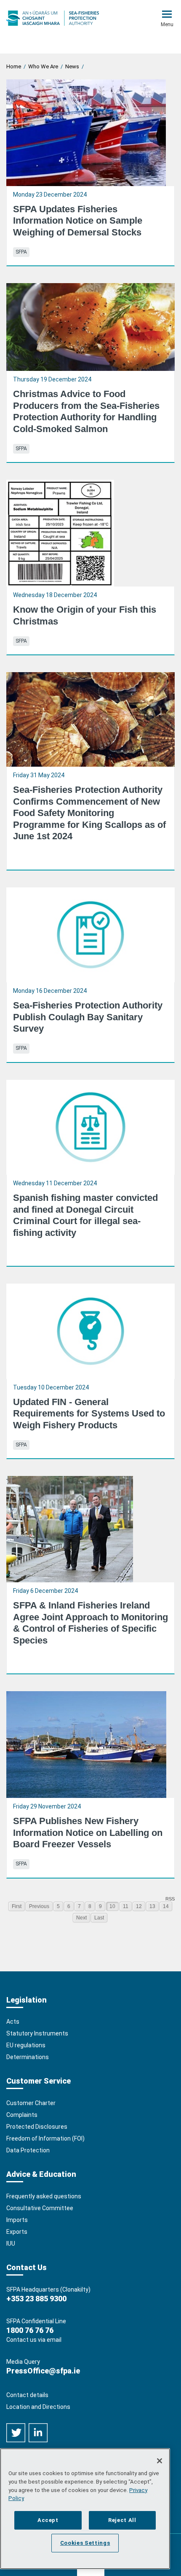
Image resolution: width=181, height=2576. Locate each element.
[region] (85, 2509)
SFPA (21, 252)
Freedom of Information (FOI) (45, 2138)
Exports (17, 2232)
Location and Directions (38, 2407)
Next (81, 1918)
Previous (39, 1906)
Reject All (122, 2520)
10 (112, 1906)
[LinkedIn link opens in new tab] (38, 2432)
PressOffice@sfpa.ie (43, 2371)
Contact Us (27, 2267)
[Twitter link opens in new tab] (16, 2432)
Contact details (27, 2395)
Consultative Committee (40, 2208)
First (17, 1906)
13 (152, 1906)
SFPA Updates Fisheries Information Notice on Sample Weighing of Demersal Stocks (78, 221)
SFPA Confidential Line (36, 2321)
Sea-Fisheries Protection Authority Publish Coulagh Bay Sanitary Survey (88, 1017)
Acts (13, 2022)
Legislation (27, 2000)
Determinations (28, 2057)
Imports (17, 2220)
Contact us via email (34, 2340)
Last (99, 1918)
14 (166, 1906)
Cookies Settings (85, 2543)
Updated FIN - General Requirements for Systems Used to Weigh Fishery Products (89, 1414)
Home (14, 66)
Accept (48, 2520)
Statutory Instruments (37, 2033)
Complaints (22, 2115)
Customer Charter (31, 2103)
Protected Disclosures (37, 2127)
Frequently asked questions (44, 2196)
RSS (170, 1899)
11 (126, 1906)
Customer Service (39, 2081)
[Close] (160, 2461)
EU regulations (26, 2045)
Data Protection (28, 2150)
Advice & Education (41, 2174)
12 (139, 1906)
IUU (11, 2244)
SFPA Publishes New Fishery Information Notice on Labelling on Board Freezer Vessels (88, 1833)
